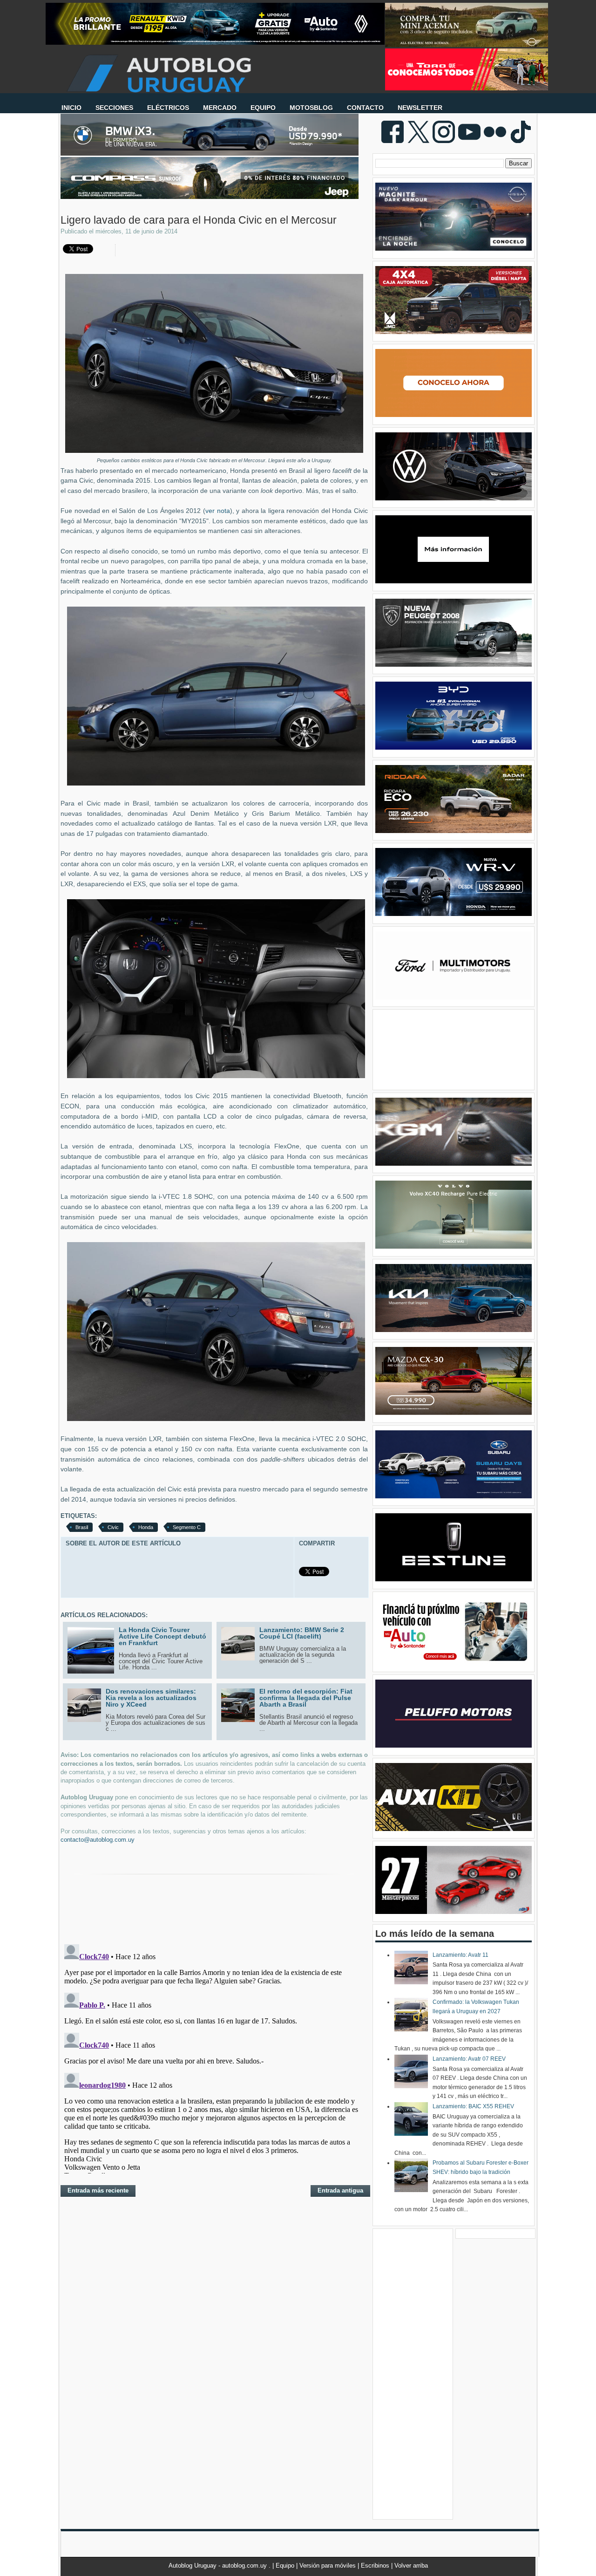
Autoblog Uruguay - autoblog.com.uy (219, 2566)
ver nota (218, 511)
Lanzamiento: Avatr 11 (461, 1955)
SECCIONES (114, 108)
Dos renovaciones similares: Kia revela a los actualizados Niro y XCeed (151, 1698)
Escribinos (376, 2566)
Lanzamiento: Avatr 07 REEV (469, 2059)
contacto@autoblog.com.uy (98, 1840)
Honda (146, 1527)
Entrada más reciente (98, 2190)
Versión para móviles (328, 2566)
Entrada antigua (340, 2190)
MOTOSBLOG (311, 108)
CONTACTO (365, 108)
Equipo (286, 2566)
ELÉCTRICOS (168, 108)
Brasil (82, 1527)
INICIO (71, 108)
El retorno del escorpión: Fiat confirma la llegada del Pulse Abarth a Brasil (306, 1698)
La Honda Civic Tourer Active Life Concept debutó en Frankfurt (163, 1636)
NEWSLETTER (420, 108)
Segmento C (187, 1527)
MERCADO (220, 108)
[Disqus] (214, 2057)
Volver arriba (411, 2566)
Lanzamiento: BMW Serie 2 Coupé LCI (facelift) (302, 1633)
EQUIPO (263, 108)
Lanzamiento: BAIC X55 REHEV (473, 2106)
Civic (113, 1527)
